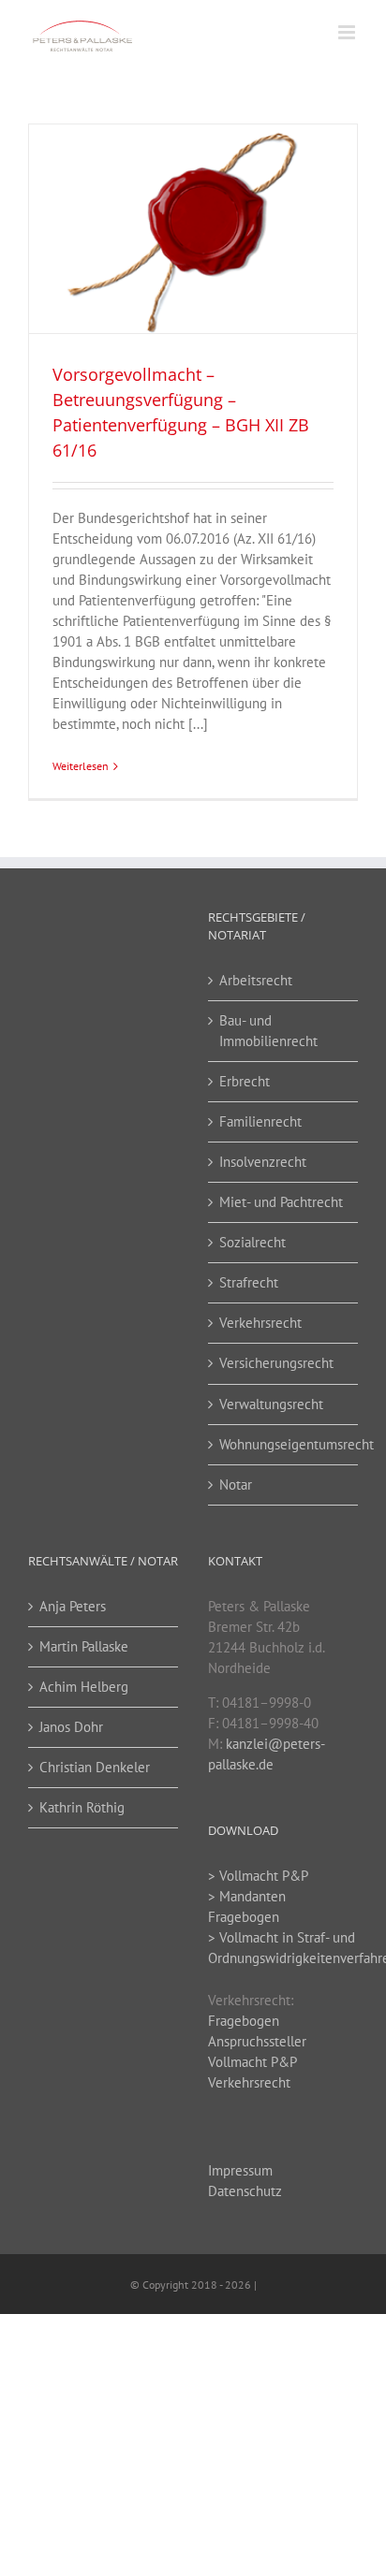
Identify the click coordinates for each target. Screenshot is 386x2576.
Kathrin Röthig (82, 1807)
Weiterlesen (81, 766)
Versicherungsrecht (276, 1363)
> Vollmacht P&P (258, 1876)
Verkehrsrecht (260, 1323)
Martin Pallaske (84, 1646)
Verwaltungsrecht (271, 1404)
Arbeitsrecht (256, 980)
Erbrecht (245, 1081)
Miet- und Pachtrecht (281, 1202)
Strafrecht (249, 1282)
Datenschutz (245, 2191)
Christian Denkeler (95, 1767)
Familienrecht (260, 1121)
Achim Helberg (84, 1687)
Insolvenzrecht (263, 1162)
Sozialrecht (252, 1242)
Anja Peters (73, 1606)
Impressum (240, 2170)
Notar (236, 1484)
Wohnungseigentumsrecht (284, 1444)
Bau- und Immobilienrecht (268, 1031)
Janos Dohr (71, 1727)
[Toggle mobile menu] (348, 32)
